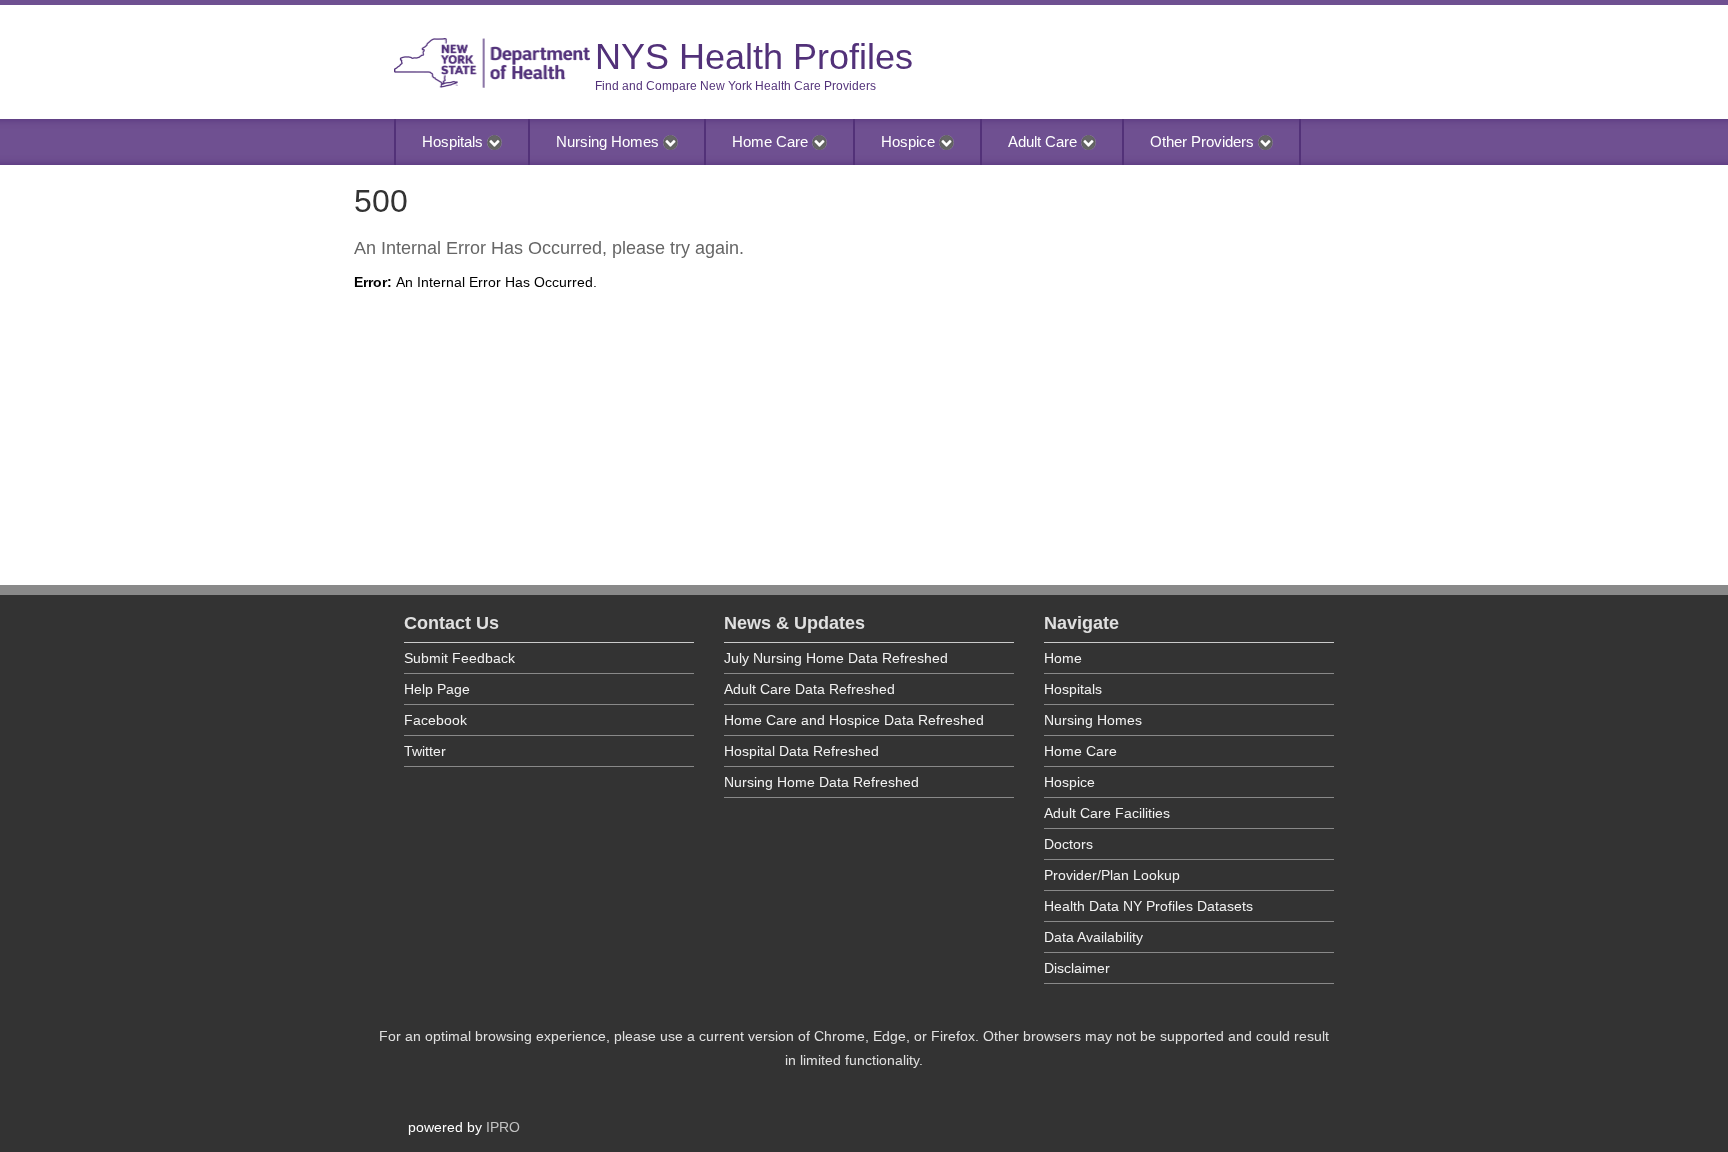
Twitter (425, 751)
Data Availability (1093, 937)
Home (1063, 658)
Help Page (437, 689)
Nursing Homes (609, 141)
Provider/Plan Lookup (1112, 875)
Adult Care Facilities (1107, 813)
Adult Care (1044, 141)
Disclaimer (1077, 968)
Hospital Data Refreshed (801, 751)
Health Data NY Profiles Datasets (1148, 906)
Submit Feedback (459, 658)
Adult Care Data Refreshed (809, 689)
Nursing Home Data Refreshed (821, 782)
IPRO (503, 1127)
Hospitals (454, 141)
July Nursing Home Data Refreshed (836, 658)
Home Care (772, 141)
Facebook (435, 720)
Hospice (910, 141)
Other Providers (1204, 141)
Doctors (1068, 844)
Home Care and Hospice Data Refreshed (854, 720)
